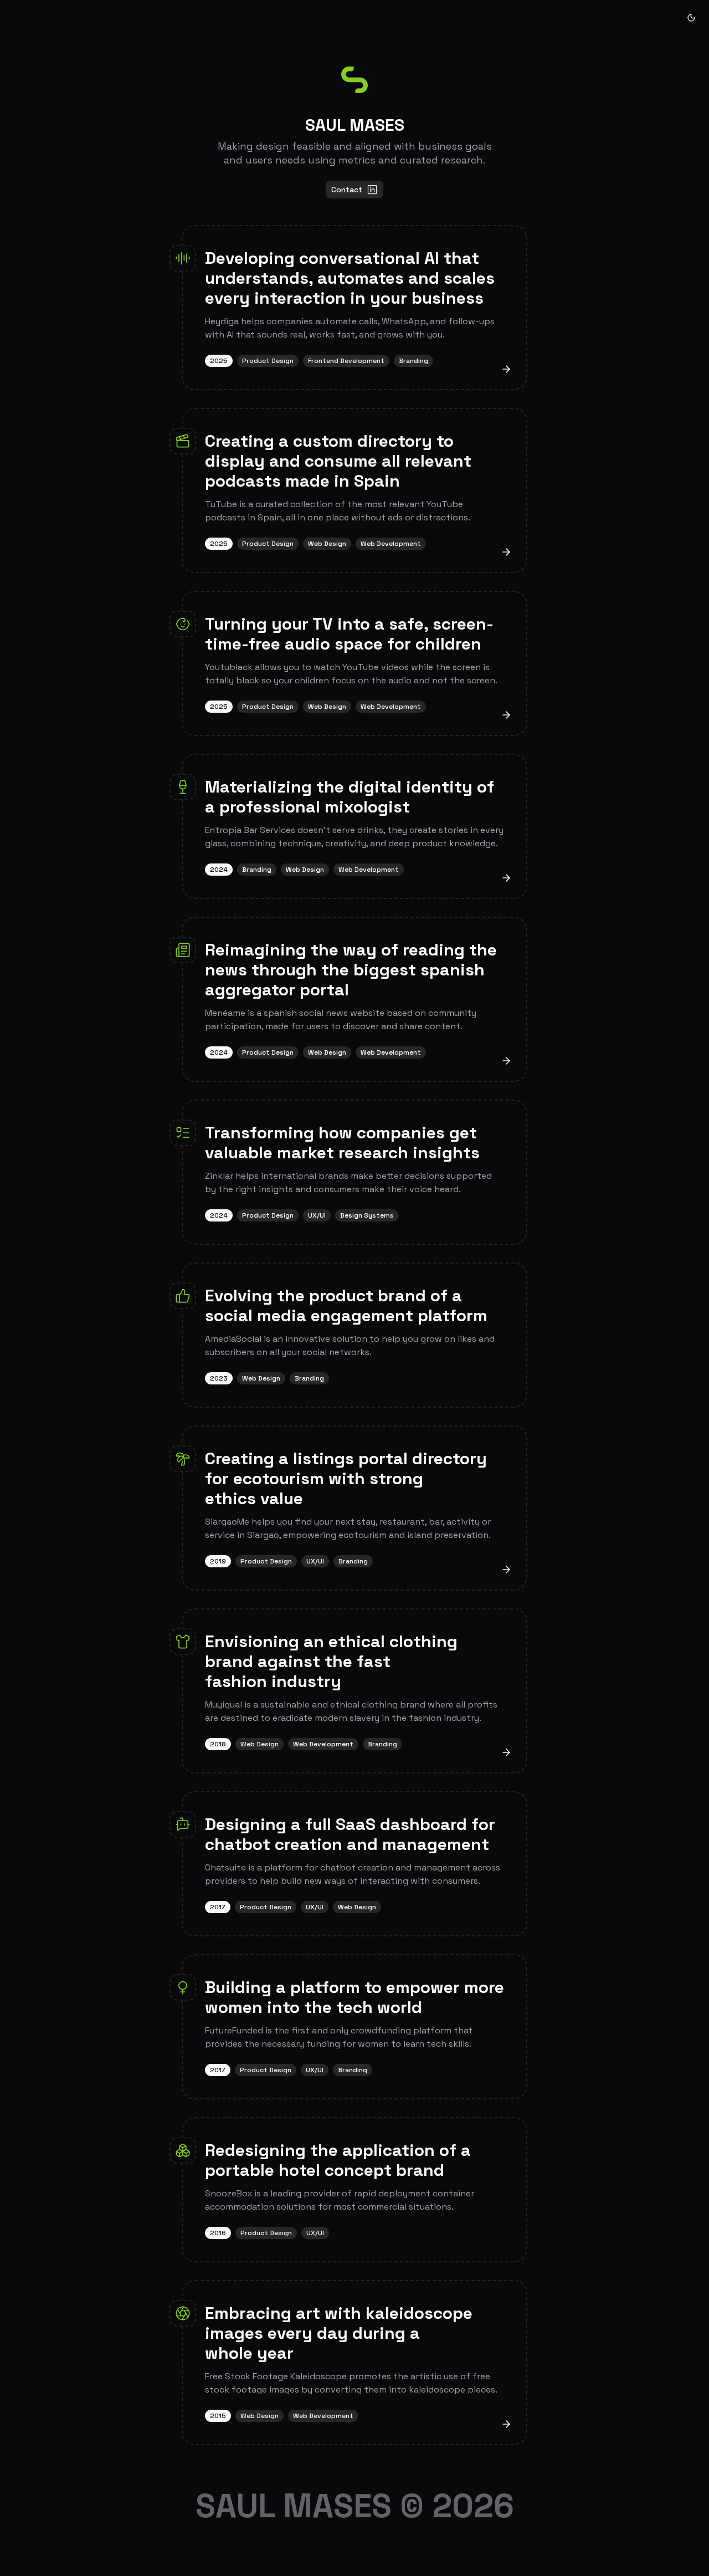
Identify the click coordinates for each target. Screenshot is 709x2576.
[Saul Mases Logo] (354, 80)
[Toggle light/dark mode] (691, 18)
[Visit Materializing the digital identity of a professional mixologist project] (506, 878)
